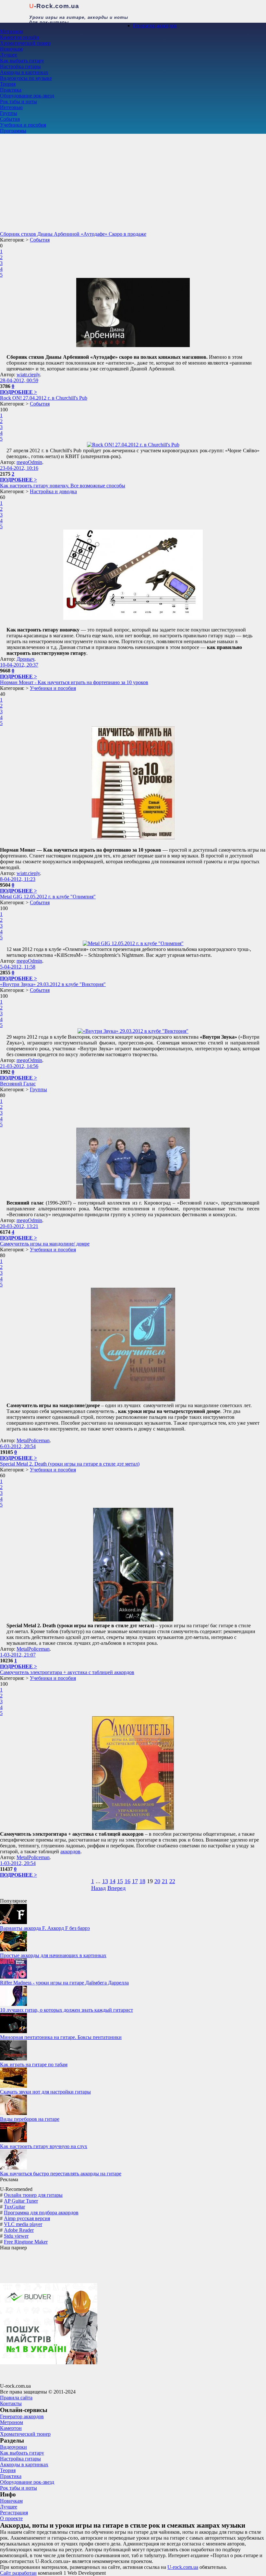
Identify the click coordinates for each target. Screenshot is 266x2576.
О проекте (11, 2518)
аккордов (70, 1851)
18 (142, 1881)
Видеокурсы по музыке (26, 78)
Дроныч (25, 659)
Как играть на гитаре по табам (34, 2064)
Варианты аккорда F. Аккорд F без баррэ (45, 1928)
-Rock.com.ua (54, 6)
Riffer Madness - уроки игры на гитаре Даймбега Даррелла (64, 1983)
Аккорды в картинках (24, 72)
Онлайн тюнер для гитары (33, 2195)
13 (105, 1881)
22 (172, 1881)
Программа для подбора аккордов (41, 2213)
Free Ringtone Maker (26, 2242)
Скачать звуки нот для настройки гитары (45, 2092)
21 (165, 1881)
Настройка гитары (20, 66)
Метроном (12, 31)
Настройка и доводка (53, 491)
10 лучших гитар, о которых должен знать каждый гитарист (66, 2010)
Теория (8, 84)
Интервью (11, 107)
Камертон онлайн (20, 37)
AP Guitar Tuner (21, 2201)
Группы (9, 113)
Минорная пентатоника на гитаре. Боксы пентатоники (61, 2037)
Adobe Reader (19, 2230)
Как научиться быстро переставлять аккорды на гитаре (61, 2174)
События (10, 119)
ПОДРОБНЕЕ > (18, 392)
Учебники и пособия (23, 125)
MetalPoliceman (33, 1440)
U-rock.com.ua (183, 2567)
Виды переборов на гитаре (30, 2119)
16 (127, 1881)
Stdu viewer (16, 2236)
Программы (13, 131)
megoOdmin (29, 462)
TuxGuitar (14, 2207)
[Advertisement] (133, 182)
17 (135, 1881)
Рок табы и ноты (18, 101)
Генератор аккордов (155, 25)
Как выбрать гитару (22, 61)
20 (157, 1881)
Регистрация (14, 2513)
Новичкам (11, 49)
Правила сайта (16, 2398)
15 (120, 1881)
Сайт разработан (18, 2573)
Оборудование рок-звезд (27, 96)
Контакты (11, 2403)
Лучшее (9, 55)
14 (113, 1881)
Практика (11, 90)
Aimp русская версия (27, 2218)
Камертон (11, 2428)
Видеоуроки (13, 2447)
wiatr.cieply (28, 375)
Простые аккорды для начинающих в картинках (53, 1955)
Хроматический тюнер (25, 43)
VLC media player (23, 2224)
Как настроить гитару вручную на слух (44, 2146)
